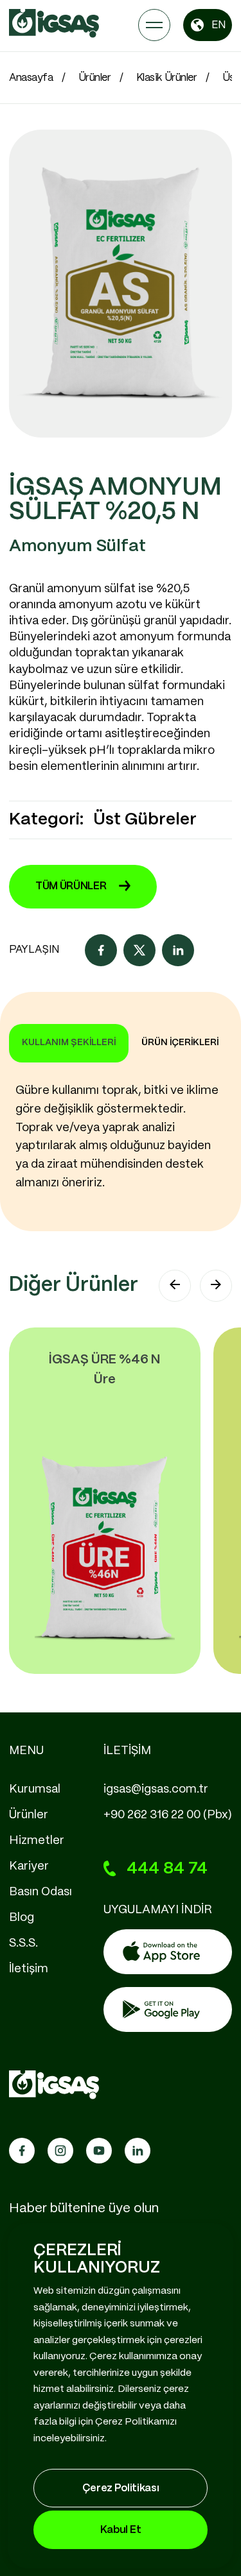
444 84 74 (167, 1869)
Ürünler (95, 78)
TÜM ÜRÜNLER (71, 886)
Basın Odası (40, 1892)
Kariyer (29, 1866)
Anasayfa (31, 78)
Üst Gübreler (145, 820)
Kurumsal (35, 1789)
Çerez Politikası (121, 2488)
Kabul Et (121, 2530)
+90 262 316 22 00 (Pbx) (168, 1815)
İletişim (29, 1969)
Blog (22, 1918)
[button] (175, 1286)
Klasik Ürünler (166, 78)
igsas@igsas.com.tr (156, 1789)
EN (219, 25)
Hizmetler (37, 1841)
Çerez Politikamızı (136, 2422)
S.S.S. (23, 1943)
